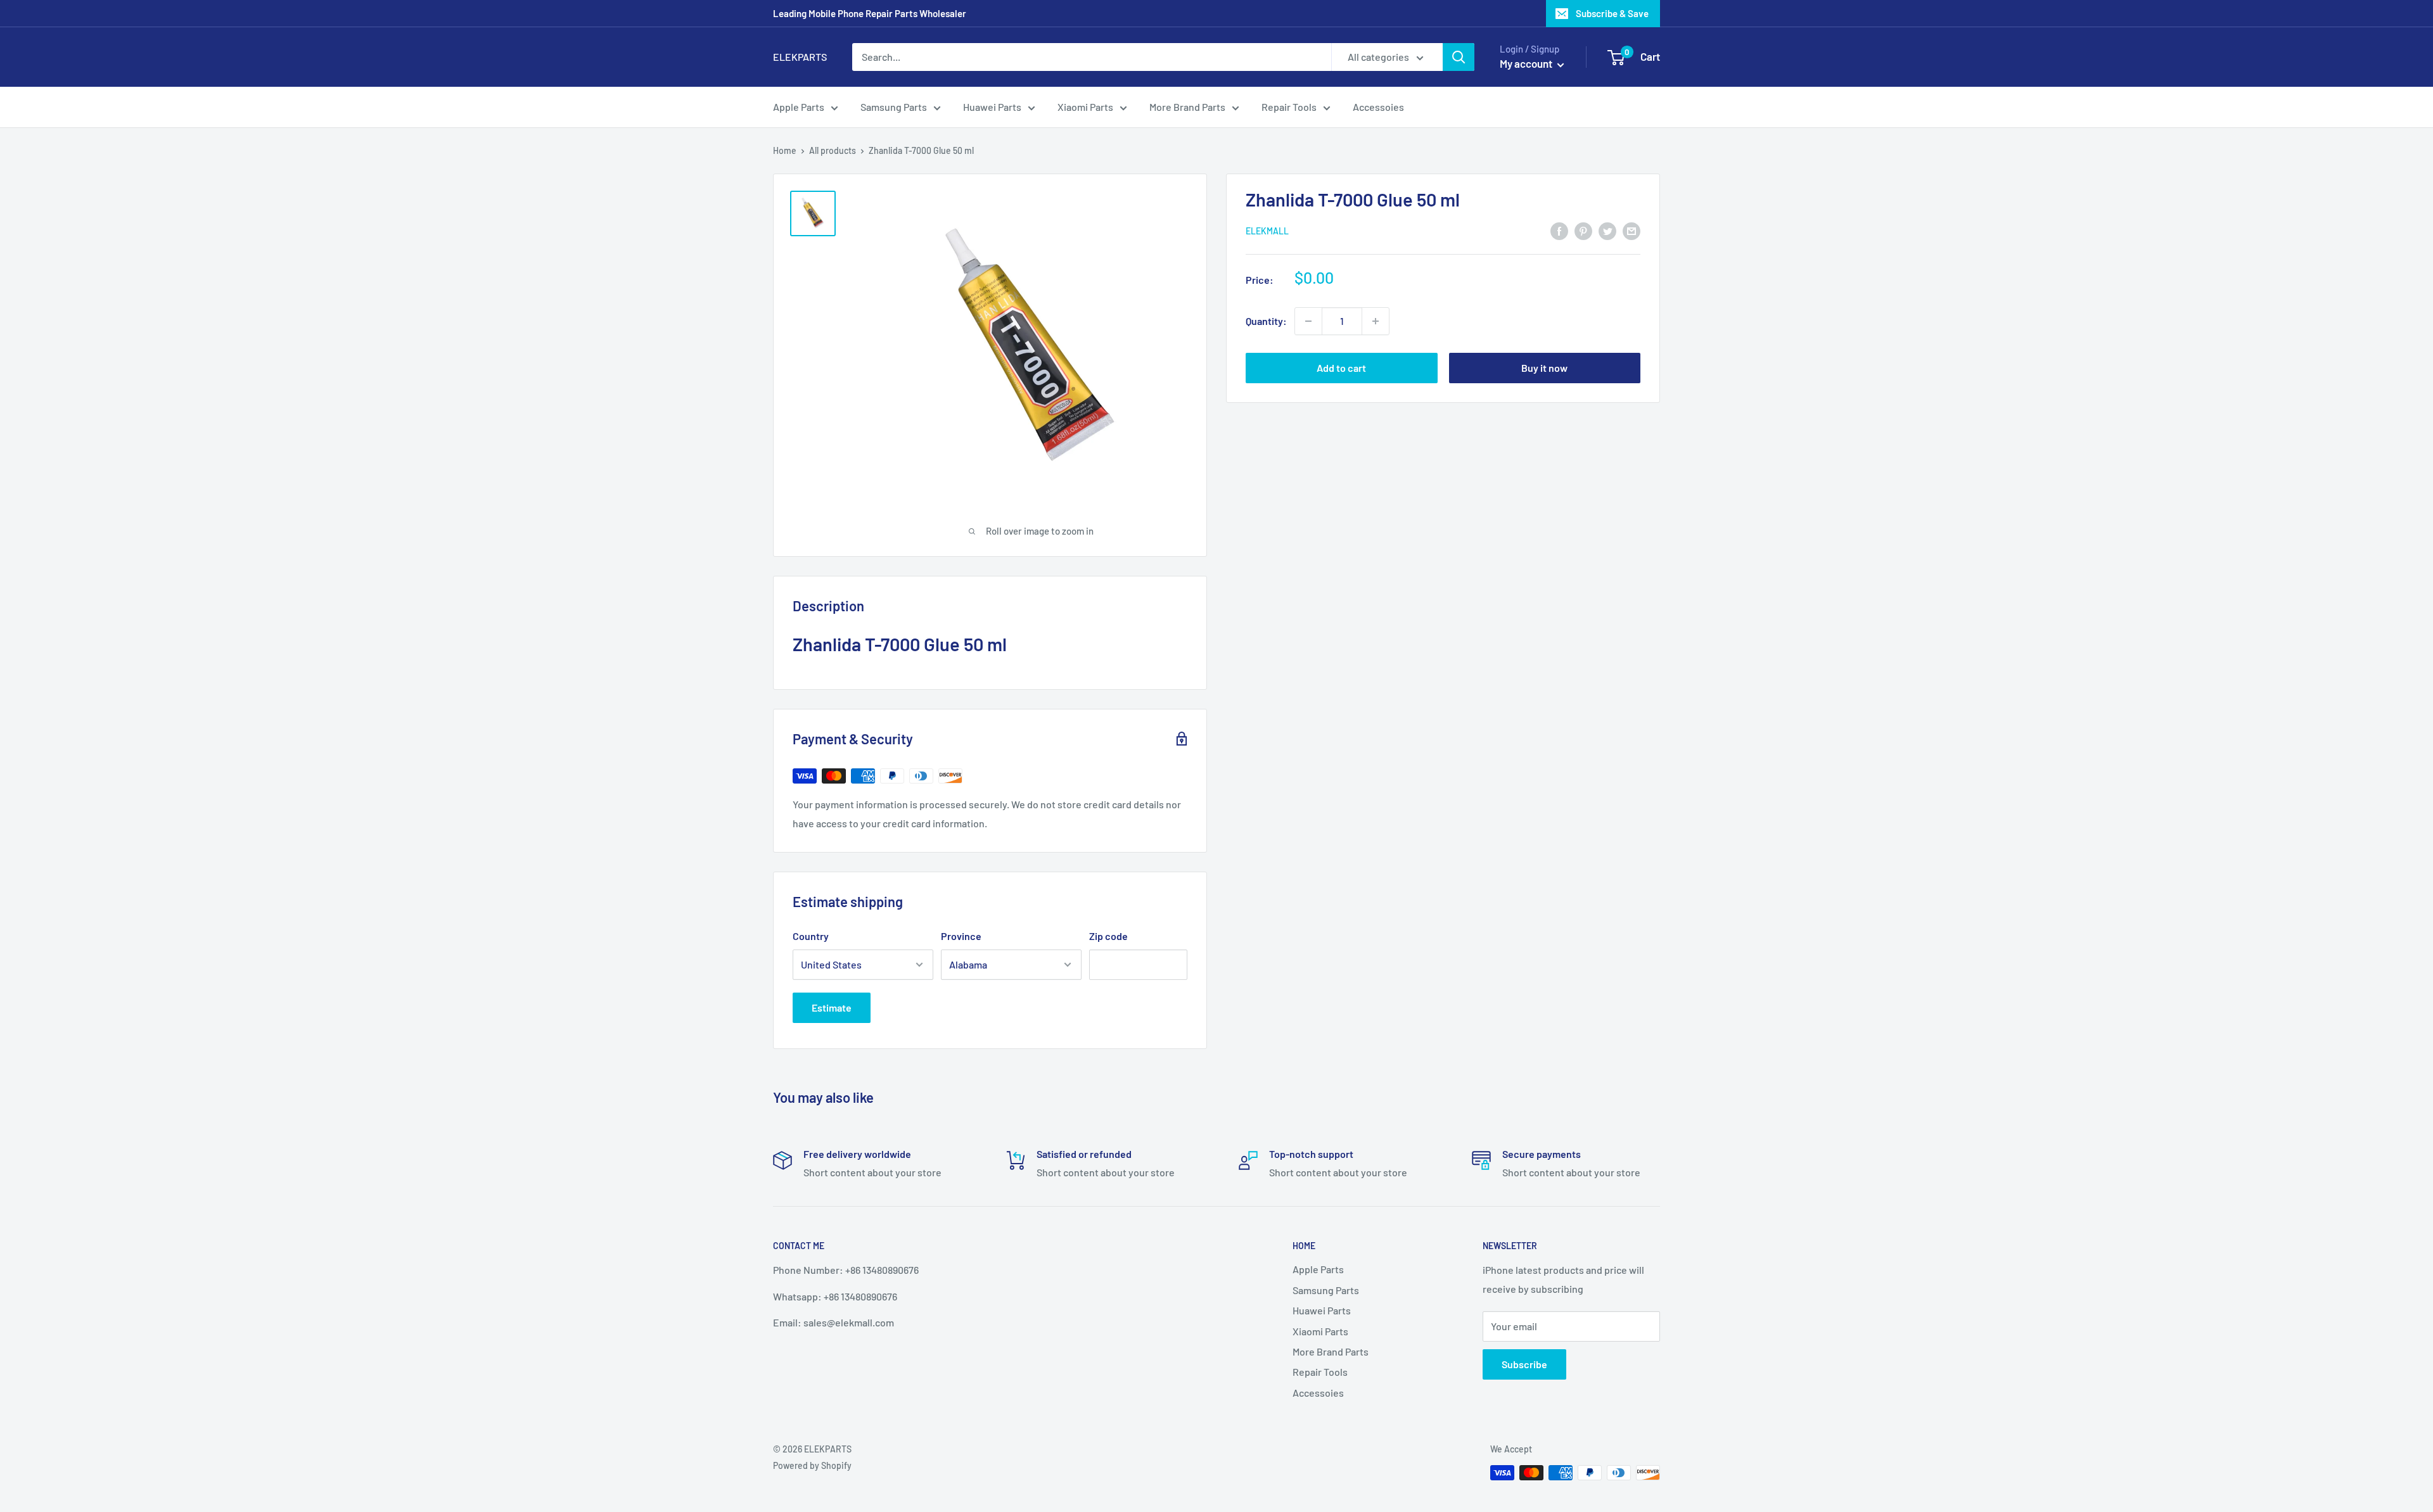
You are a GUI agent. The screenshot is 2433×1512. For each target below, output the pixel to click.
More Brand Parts (1187, 107)
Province (961, 936)
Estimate (832, 1007)
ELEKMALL (1267, 231)
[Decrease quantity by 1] (1308, 321)
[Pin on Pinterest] (1583, 230)
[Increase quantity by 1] (1376, 321)
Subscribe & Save (1612, 13)
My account (1527, 63)
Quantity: (1266, 321)
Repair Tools (1289, 107)
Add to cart (1341, 368)
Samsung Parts (894, 107)
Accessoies (1378, 107)
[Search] (1459, 57)
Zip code (1108, 936)
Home (785, 150)
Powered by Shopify (812, 1465)
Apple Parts (799, 107)
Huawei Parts (992, 107)
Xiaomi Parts (1085, 107)
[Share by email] (1632, 230)
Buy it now (1544, 368)
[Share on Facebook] (1559, 230)
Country (811, 936)
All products (833, 150)
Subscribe (1524, 1364)
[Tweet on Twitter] (1607, 230)
